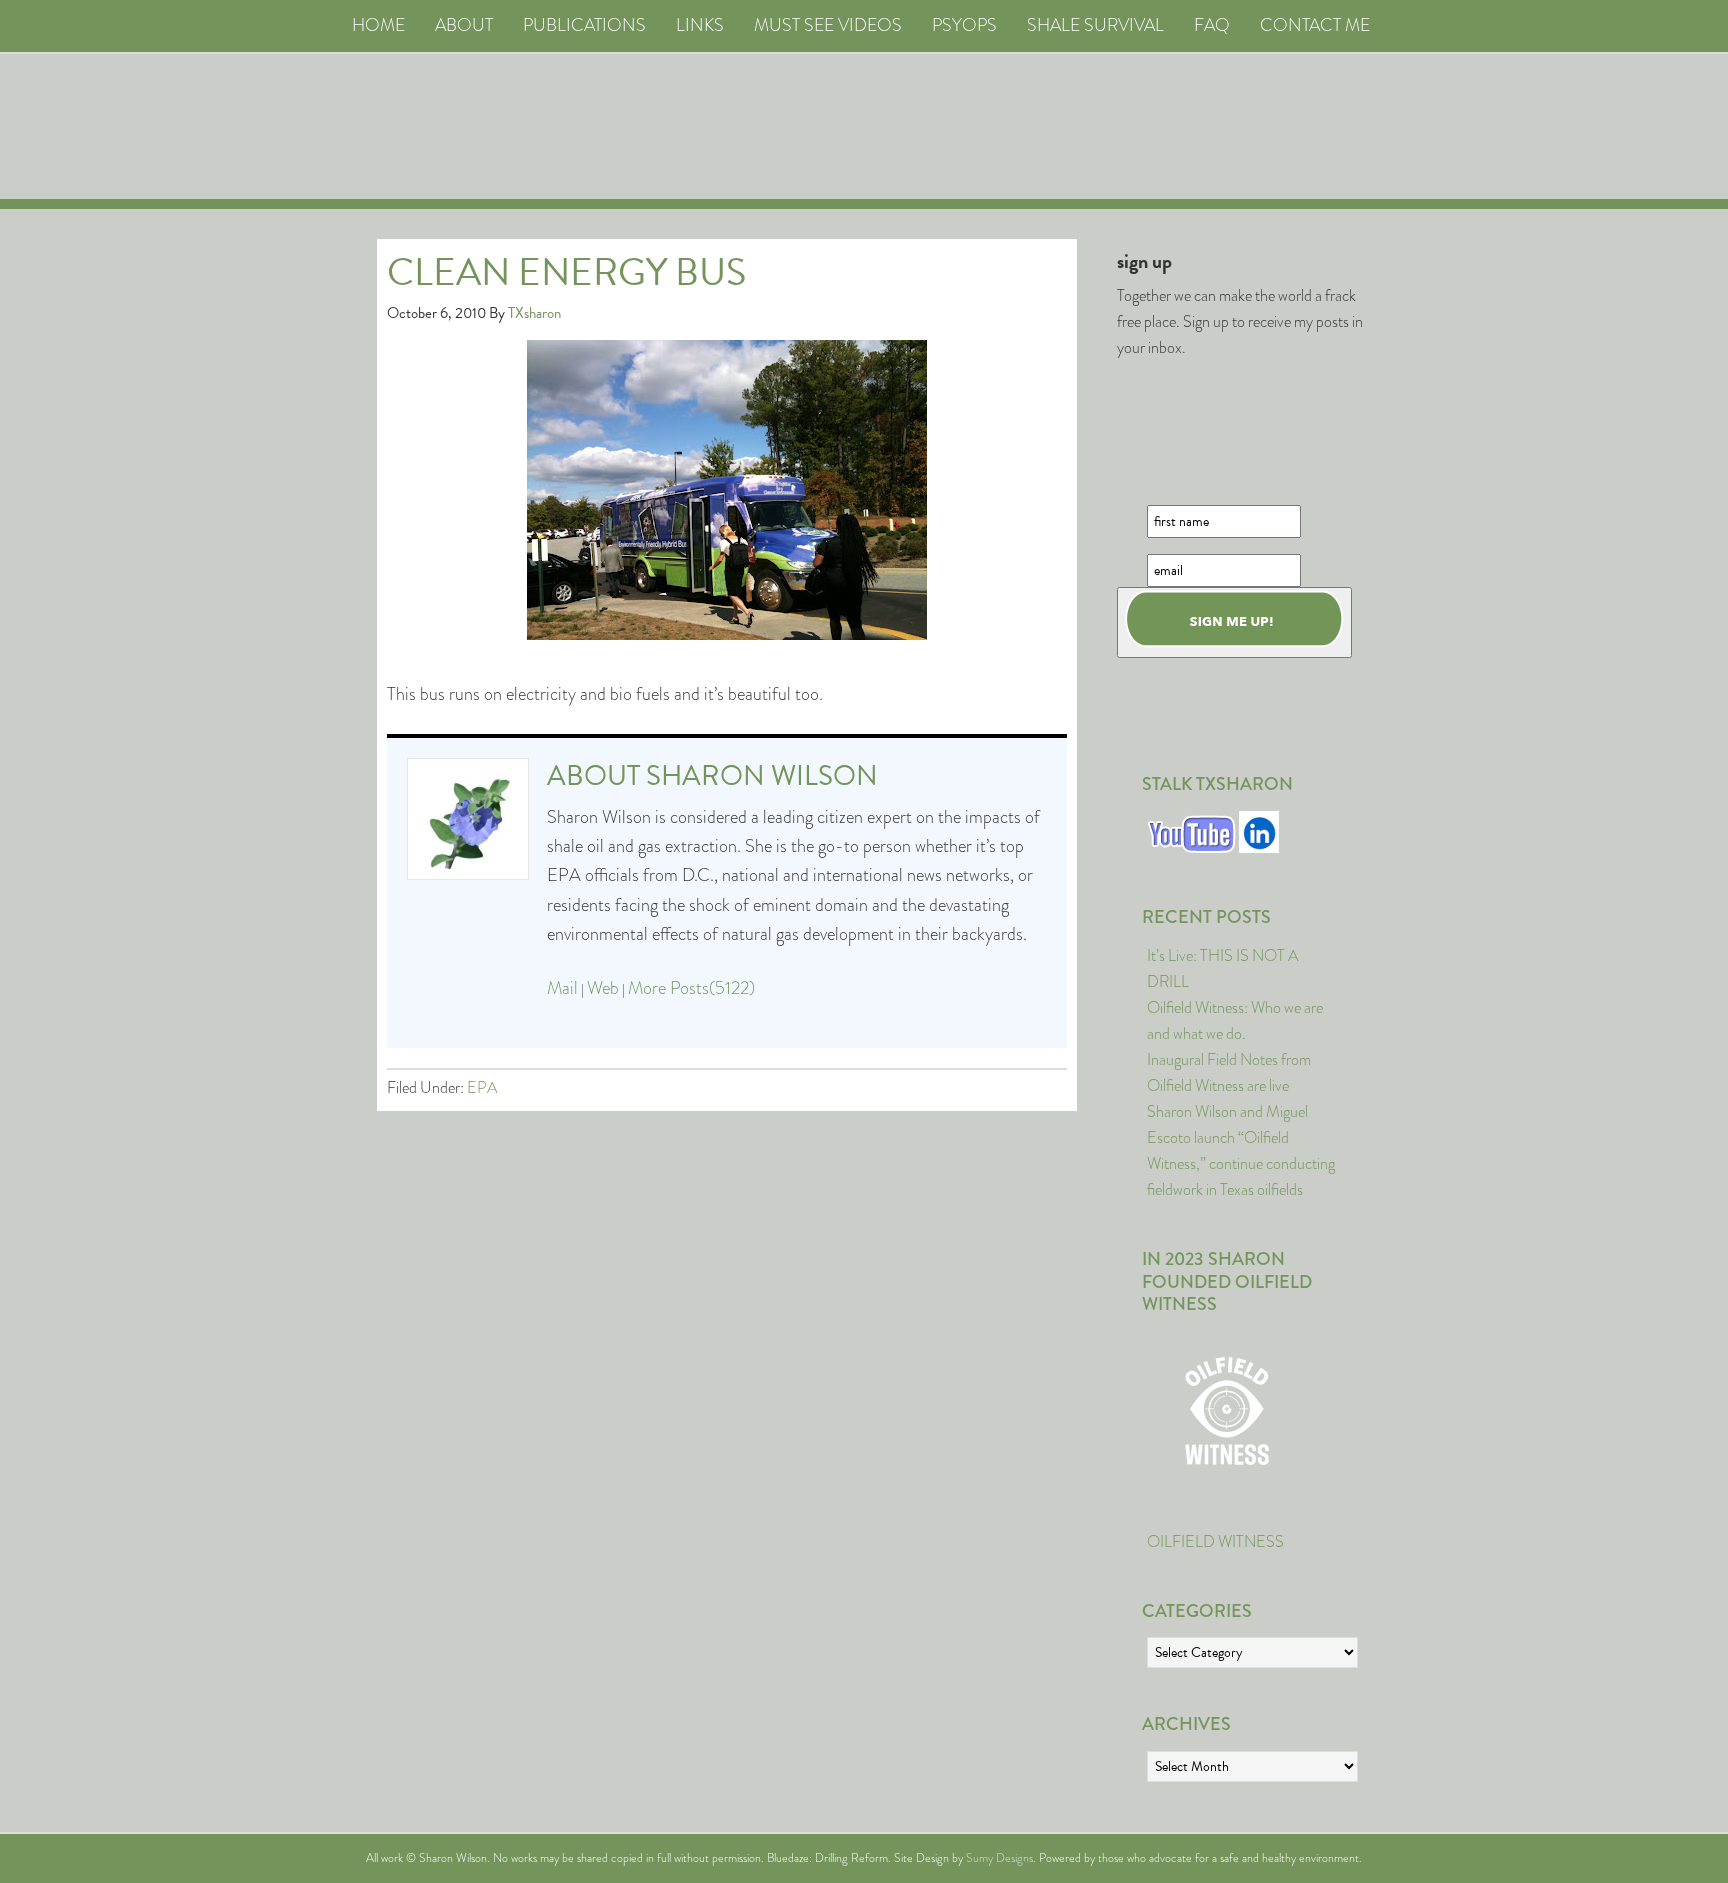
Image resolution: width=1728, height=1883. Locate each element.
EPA (482, 1087)
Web (603, 988)
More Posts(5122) (691, 988)
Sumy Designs (999, 1858)
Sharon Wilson (762, 775)
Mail (562, 988)
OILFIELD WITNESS (1215, 1541)
